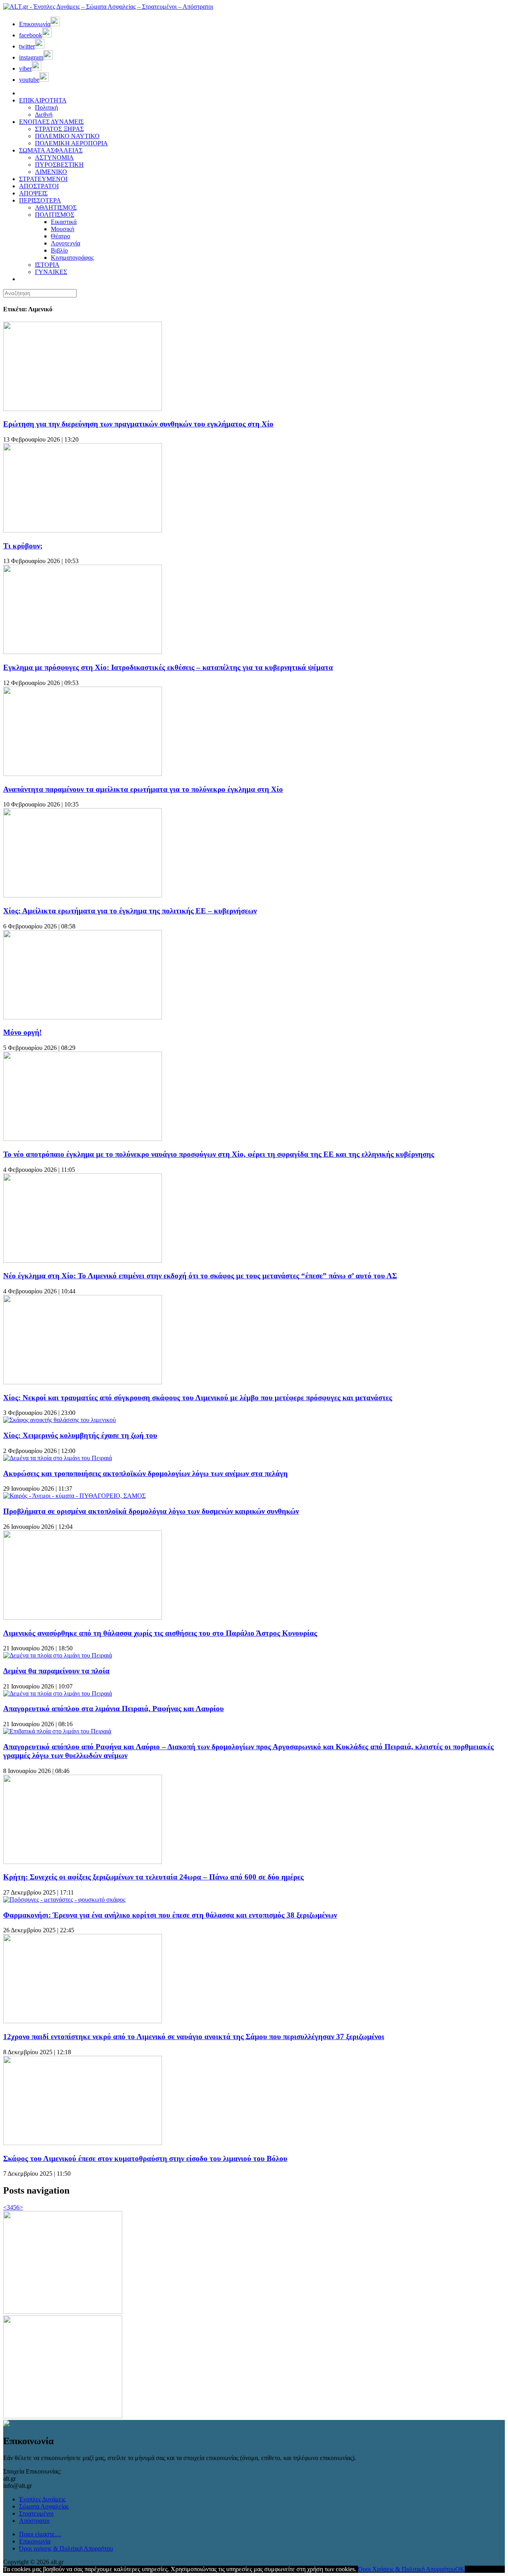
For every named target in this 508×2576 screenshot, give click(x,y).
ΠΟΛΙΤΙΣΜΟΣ (55, 215)
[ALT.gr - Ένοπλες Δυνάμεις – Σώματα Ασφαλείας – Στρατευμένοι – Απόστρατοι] (108, 7)
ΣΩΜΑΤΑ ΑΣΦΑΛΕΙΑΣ (51, 150)
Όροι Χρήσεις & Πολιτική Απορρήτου (407, 2569)
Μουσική (63, 229)
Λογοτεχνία (65, 243)
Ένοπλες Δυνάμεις (42, 2499)
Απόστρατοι (34, 2521)
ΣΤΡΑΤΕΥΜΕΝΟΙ (43, 179)
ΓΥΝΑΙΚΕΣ (51, 272)
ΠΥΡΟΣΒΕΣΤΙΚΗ (59, 165)
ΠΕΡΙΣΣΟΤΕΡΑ (40, 200)
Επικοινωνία (35, 2541)
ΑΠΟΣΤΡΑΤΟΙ (39, 186)
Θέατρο (61, 236)
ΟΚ (460, 2569)
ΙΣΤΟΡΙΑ (47, 265)
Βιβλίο (59, 250)
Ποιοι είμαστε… (40, 2534)
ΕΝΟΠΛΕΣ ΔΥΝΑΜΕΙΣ (51, 122)
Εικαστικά (64, 222)
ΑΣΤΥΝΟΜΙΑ (54, 157)
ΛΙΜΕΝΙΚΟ (51, 172)
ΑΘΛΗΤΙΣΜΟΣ (56, 207)
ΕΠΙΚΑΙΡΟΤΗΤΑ (43, 100)
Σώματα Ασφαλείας (44, 2506)
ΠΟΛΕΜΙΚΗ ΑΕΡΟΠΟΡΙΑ (71, 143)
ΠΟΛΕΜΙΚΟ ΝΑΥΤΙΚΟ (67, 136)
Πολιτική (46, 107)
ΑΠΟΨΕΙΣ (33, 193)
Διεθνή (44, 115)
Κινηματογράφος (72, 258)
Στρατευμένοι (36, 2513)
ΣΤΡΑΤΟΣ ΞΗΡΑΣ (59, 129)
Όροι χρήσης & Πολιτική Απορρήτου (66, 2548)
